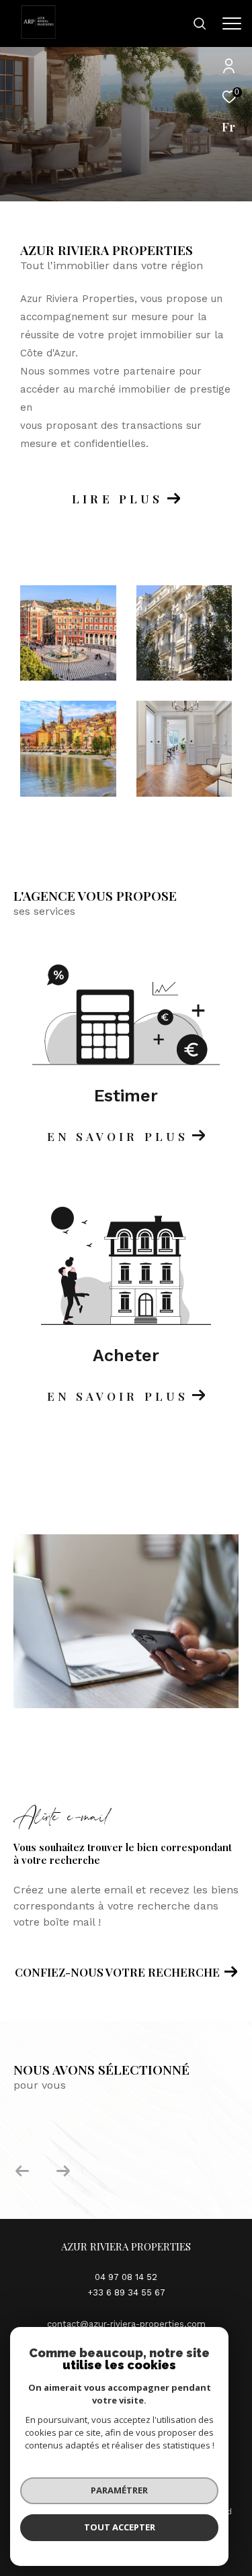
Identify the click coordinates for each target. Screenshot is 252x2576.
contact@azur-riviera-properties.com (126, 2324)
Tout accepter (120, 2527)
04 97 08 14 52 (126, 2277)
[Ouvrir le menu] (232, 23)
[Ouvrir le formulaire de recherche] (200, 23)
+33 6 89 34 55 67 (126, 2292)
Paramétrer (119, 2490)
